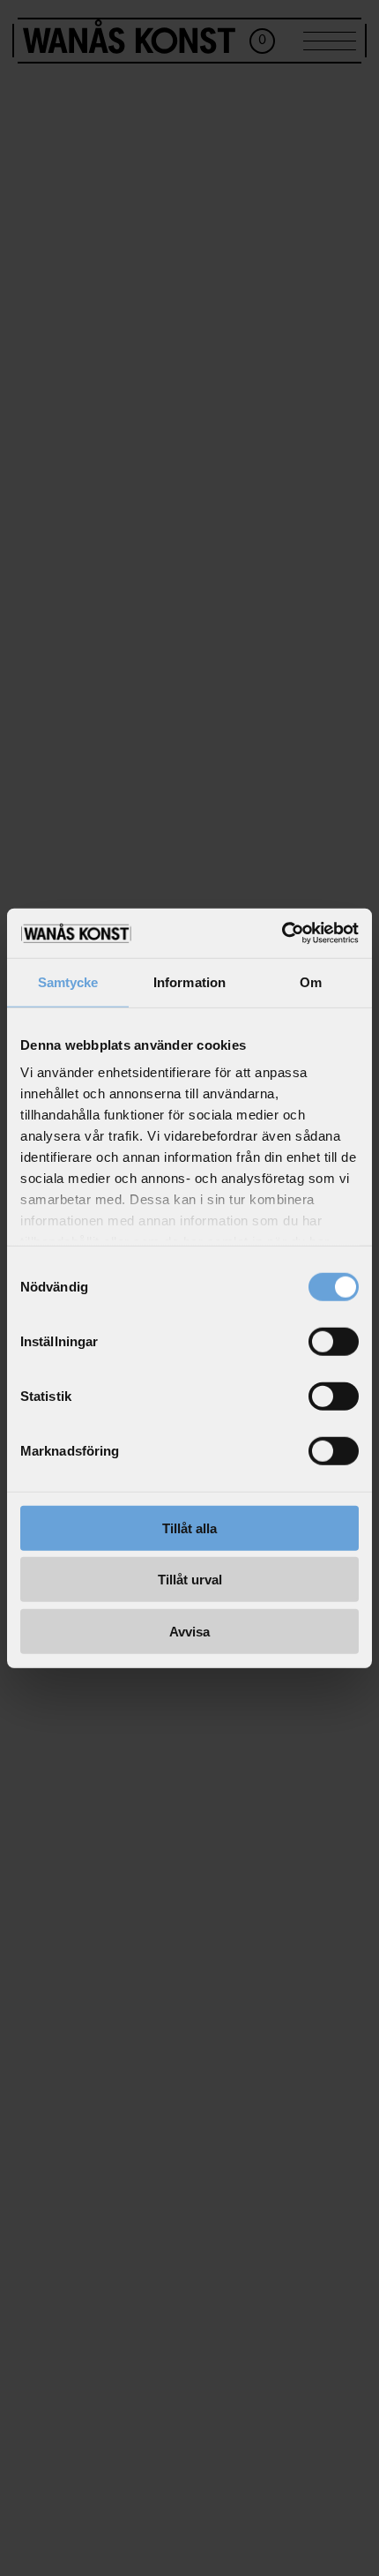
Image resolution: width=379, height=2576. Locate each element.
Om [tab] (311, 981)
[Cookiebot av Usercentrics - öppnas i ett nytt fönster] (282, 933)
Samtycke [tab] (68, 981)
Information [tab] (189, 981)
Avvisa (189, 1631)
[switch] (334, 1341)
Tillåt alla (189, 1528)
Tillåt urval (190, 1580)
